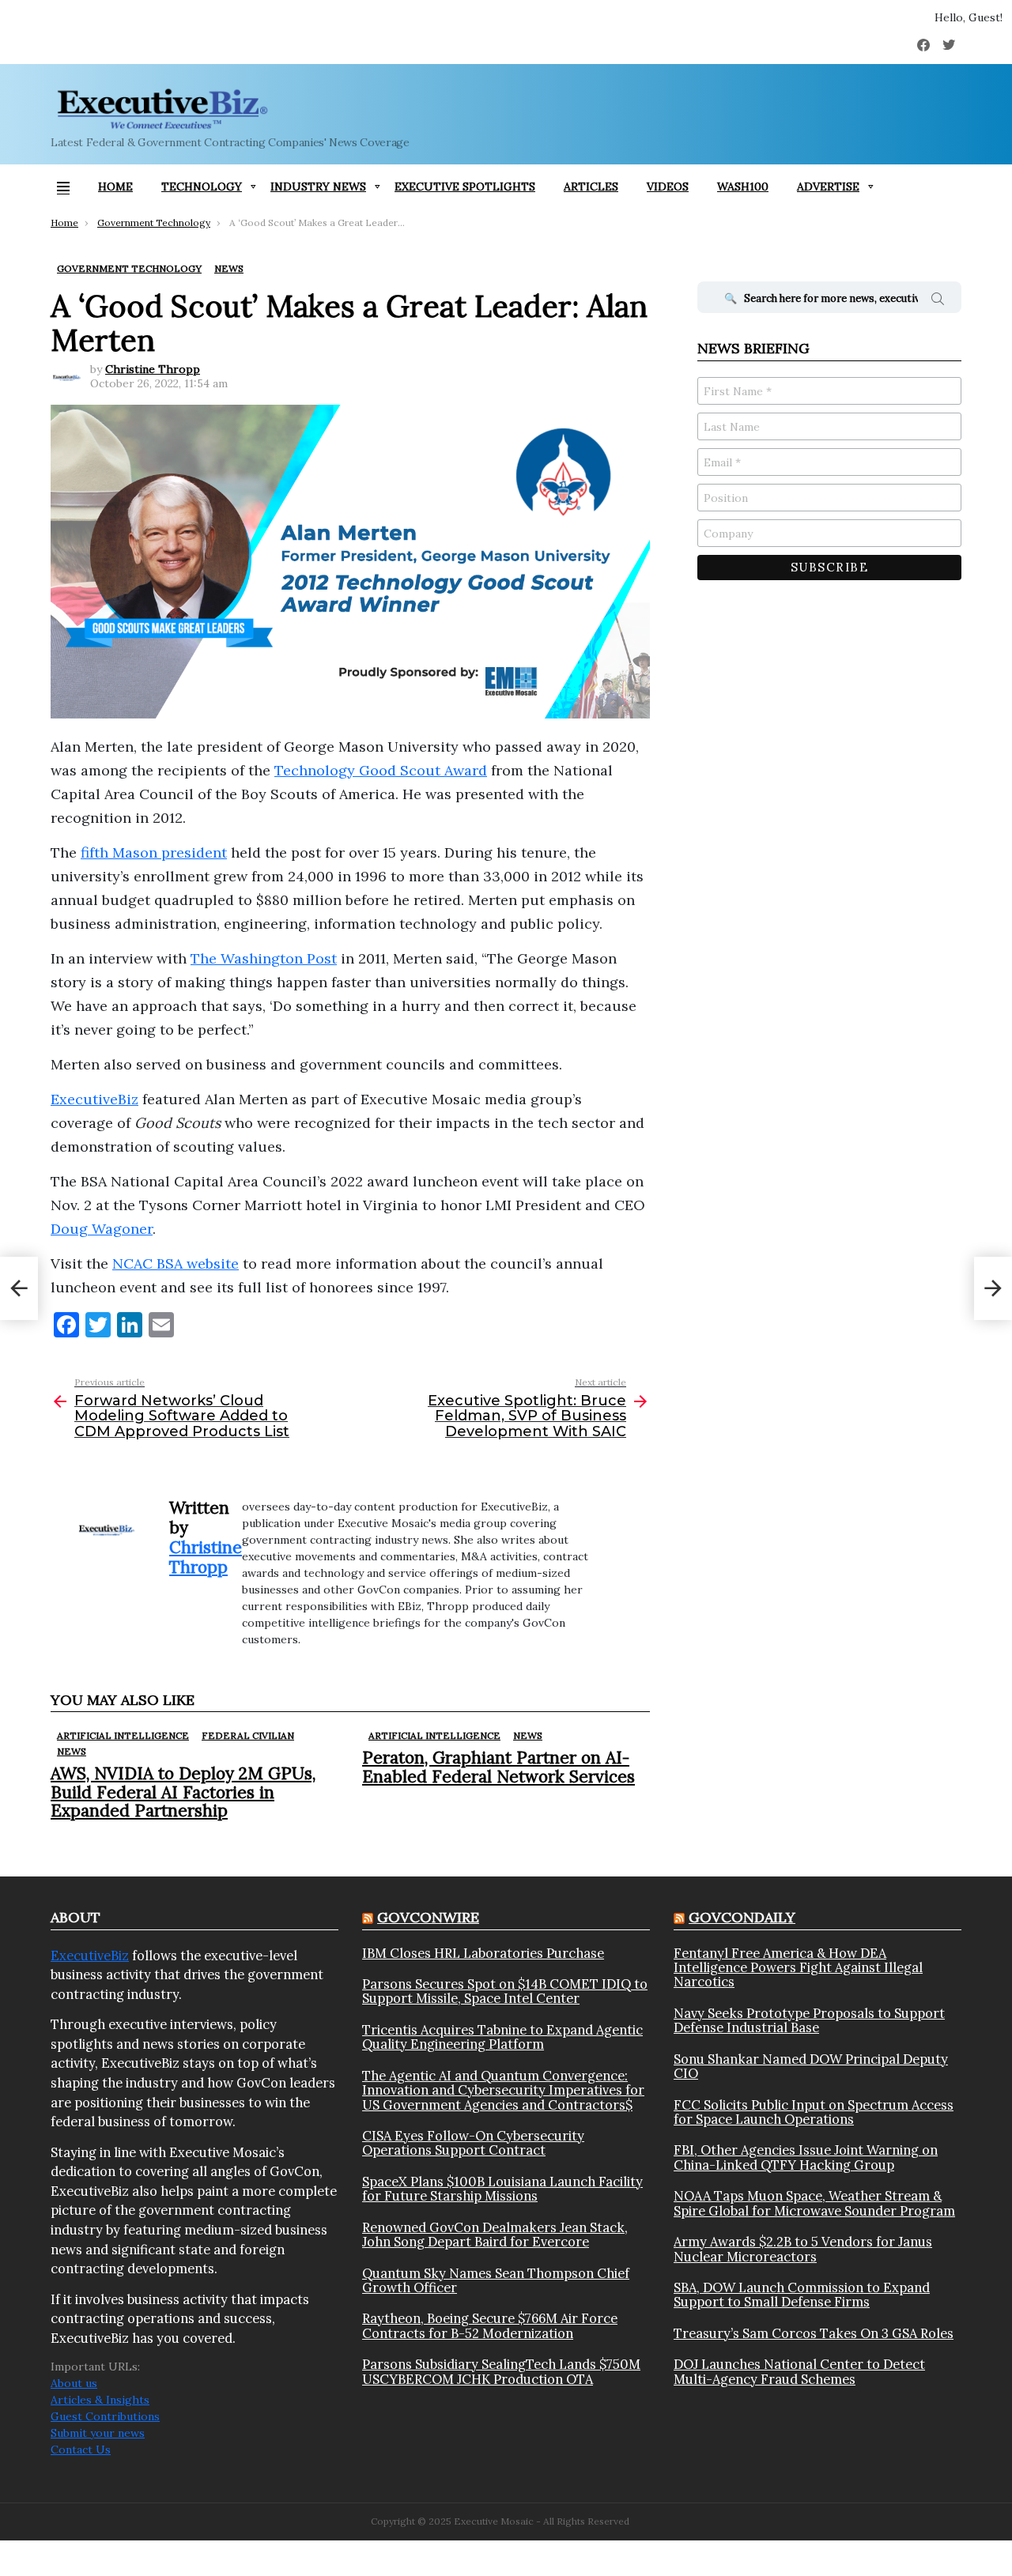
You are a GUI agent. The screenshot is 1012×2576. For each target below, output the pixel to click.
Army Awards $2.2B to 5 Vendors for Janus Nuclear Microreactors (803, 2249)
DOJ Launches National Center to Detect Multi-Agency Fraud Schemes (799, 2372)
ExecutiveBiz (94, 1099)
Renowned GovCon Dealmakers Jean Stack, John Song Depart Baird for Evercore (495, 2235)
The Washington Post (264, 958)
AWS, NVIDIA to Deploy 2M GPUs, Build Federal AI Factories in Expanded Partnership (183, 1792)
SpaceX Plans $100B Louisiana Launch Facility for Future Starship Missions (502, 2189)
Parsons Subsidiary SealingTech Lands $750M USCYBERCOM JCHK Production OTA (501, 2372)
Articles (591, 187)
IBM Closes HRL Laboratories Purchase (483, 1953)
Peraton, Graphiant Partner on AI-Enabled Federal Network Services (498, 1767)
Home (115, 187)
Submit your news (98, 2433)
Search (938, 301)
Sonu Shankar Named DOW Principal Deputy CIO (811, 2067)
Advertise (828, 187)
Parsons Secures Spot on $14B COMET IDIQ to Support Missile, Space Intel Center (505, 1991)
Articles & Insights (100, 2400)
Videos (668, 187)
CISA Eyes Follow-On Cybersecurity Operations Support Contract (473, 2143)
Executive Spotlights (465, 187)
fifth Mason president (154, 852)
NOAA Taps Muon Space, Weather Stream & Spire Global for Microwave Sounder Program (814, 2203)
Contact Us (81, 2450)
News (72, 1751)
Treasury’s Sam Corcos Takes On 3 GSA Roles (814, 2333)
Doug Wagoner (102, 1229)
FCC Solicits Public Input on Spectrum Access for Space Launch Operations (814, 2112)
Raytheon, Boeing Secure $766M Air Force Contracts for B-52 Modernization (490, 2326)
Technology (202, 187)
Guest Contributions (105, 2416)
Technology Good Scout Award (381, 770)
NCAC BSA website (176, 1263)
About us (74, 2383)
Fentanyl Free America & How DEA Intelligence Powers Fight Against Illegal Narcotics (798, 1968)
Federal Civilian (248, 1735)
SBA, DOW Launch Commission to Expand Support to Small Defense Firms (802, 2295)
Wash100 (743, 187)
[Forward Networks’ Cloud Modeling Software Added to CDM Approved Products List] (19, 1288)
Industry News (318, 187)
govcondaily (742, 1917)
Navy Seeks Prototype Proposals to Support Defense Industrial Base (809, 2021)
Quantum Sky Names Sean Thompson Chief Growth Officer (496, 2281)
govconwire (428, 1917)
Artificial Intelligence (123, 1735)
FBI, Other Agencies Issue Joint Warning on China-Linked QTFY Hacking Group (806, 2157)
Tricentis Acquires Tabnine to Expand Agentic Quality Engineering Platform (502, 2037)
